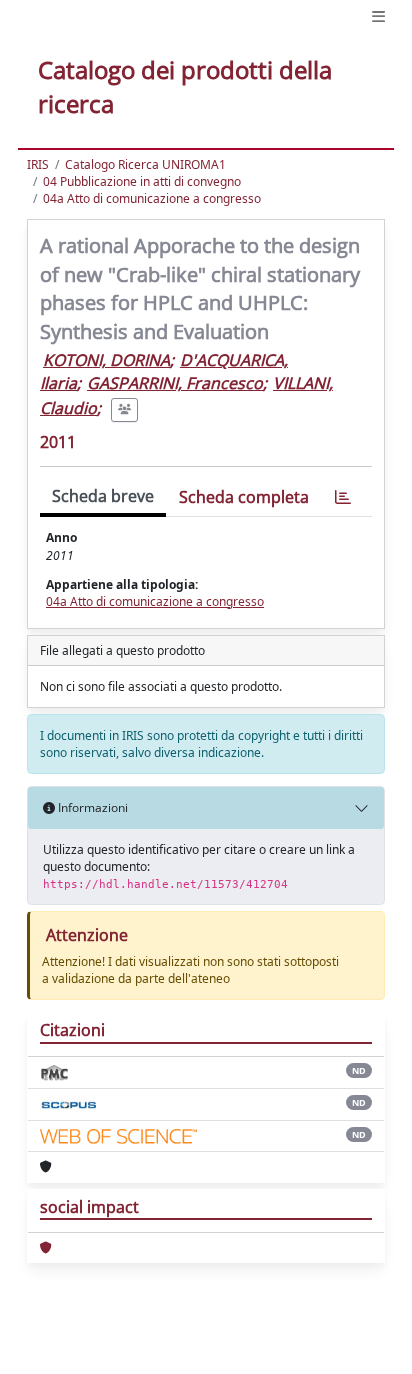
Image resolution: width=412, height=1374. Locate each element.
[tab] (343, 497)
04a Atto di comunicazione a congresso (152, 198)
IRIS (38, 164)
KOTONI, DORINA (106, 360)
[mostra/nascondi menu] (378, 16)
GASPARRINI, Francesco (175, 383)
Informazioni (91, 807)
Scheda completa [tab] (244, 497)
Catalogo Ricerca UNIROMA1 (145, 164)
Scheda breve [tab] (103, 496)
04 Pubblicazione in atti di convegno (142, 181)
